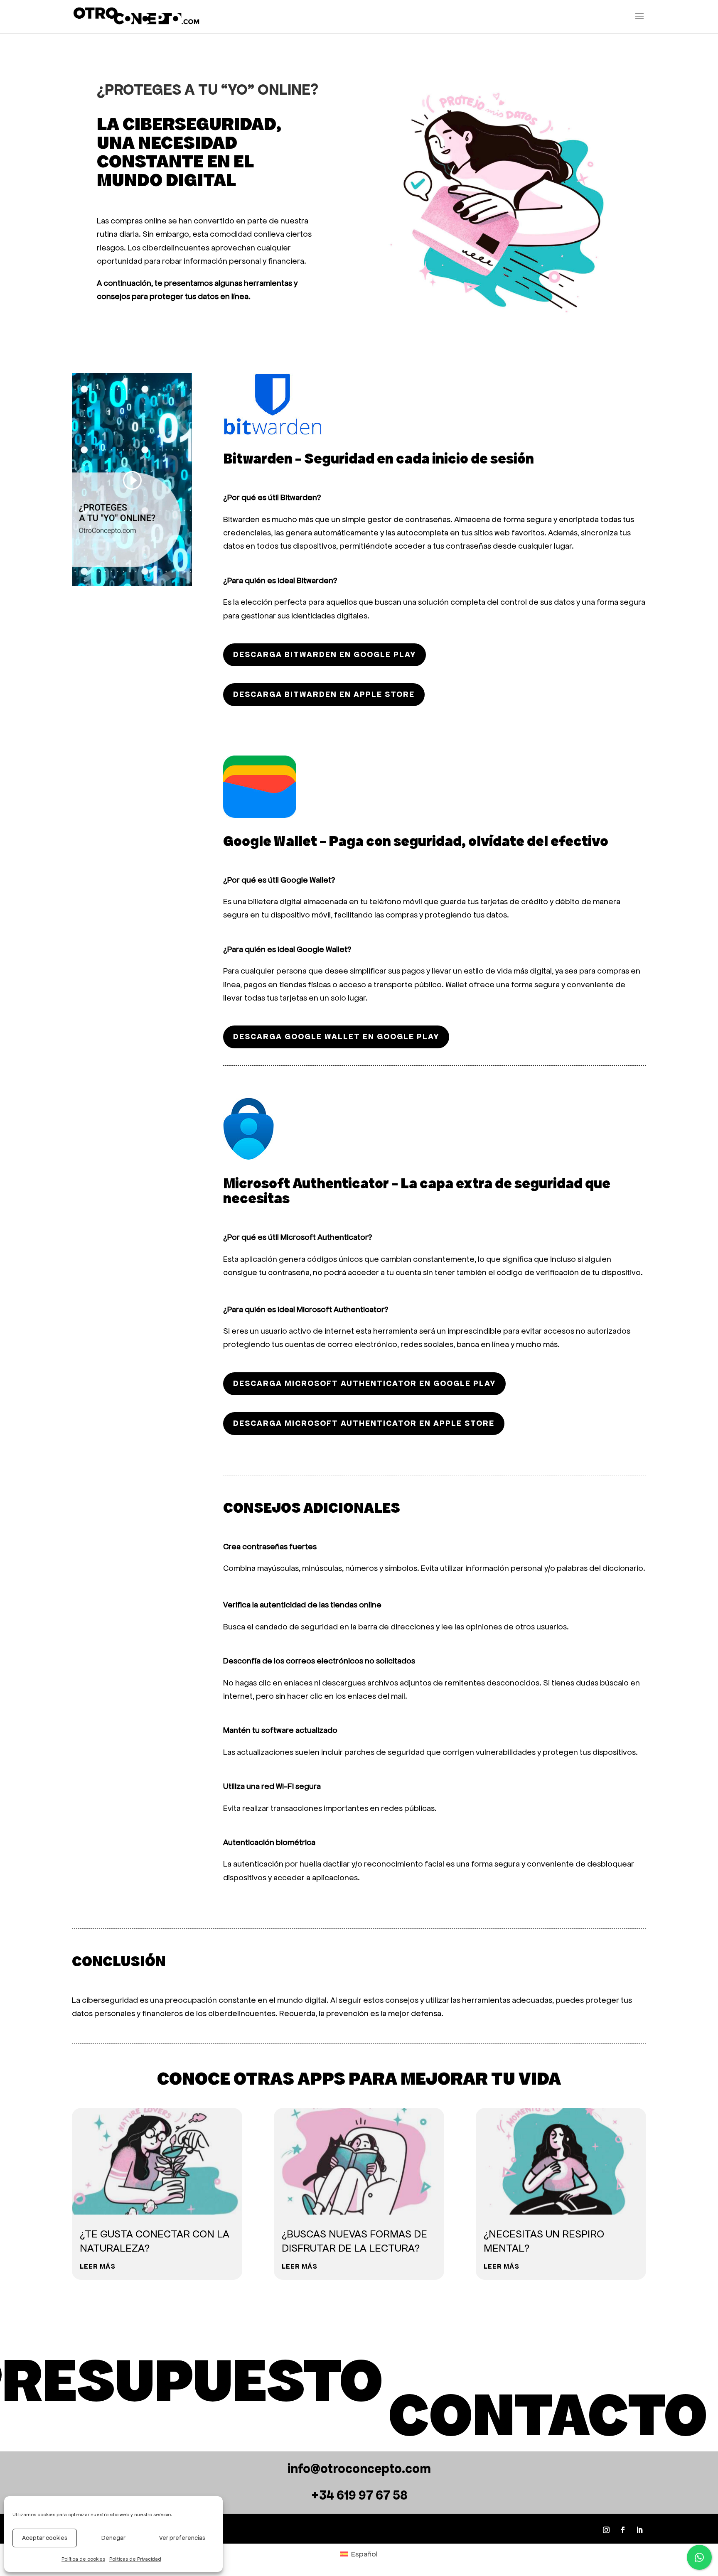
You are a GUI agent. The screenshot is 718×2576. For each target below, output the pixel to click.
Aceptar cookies (45, 2538)
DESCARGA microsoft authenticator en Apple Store (364, 1423)
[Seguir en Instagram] (606, 2530)
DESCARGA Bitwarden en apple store (324, 694)
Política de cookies (83, 2559)
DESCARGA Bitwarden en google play (325, 654)
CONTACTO (548, 2415)
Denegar (113, 2538)
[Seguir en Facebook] (623, 2530)
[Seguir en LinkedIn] (639, 2530)
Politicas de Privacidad (135, 2559)
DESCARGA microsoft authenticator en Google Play (364, 1383)
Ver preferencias (182, 2538)
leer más (98, 2266)
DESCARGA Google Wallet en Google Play (336, 1037)
